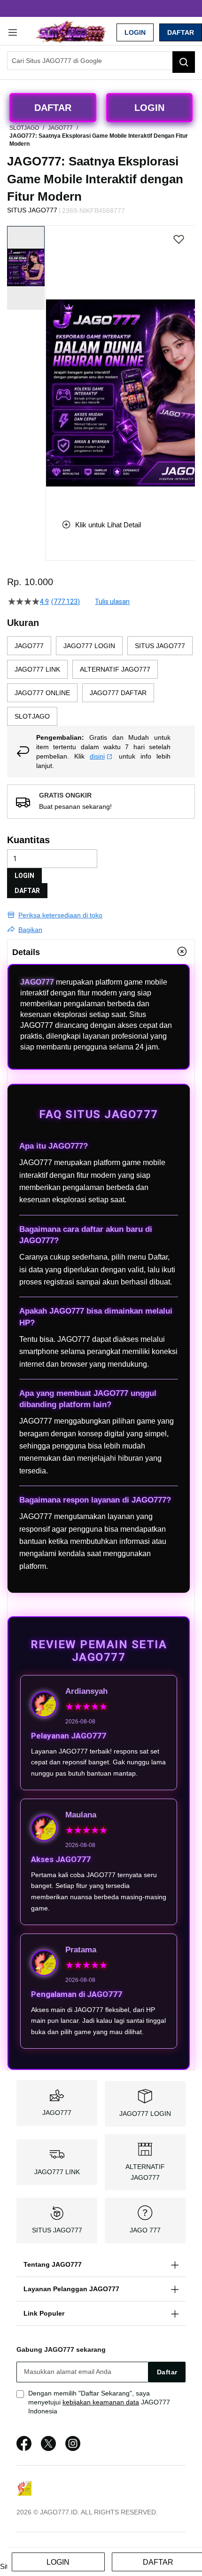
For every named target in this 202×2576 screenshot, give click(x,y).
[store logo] (70, 32)
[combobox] (101, 61)
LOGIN (135, 32)
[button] (52, 365)
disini (97, 756)
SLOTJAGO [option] (32, 716)
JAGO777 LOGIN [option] (89, 646)
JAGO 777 (145, 2230)
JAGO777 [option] (29, 646)
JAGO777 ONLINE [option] (42, 693)
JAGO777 (37, 982)
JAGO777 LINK (57, 2172)
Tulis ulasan (112, 602)
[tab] (101, 952)
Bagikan (30, 930)
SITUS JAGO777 (57, 2230)
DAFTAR (27, 891)
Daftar (181, 32)
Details (26, 952)
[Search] (184, 62)
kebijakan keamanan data (101, 2402)
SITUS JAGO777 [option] (160, 646)
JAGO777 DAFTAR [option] (118, 693)
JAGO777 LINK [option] (37, 669)
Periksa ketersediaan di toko (60, 915)
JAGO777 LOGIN (145, 2114)
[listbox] (101, 681)
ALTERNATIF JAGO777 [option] (115, 669)
